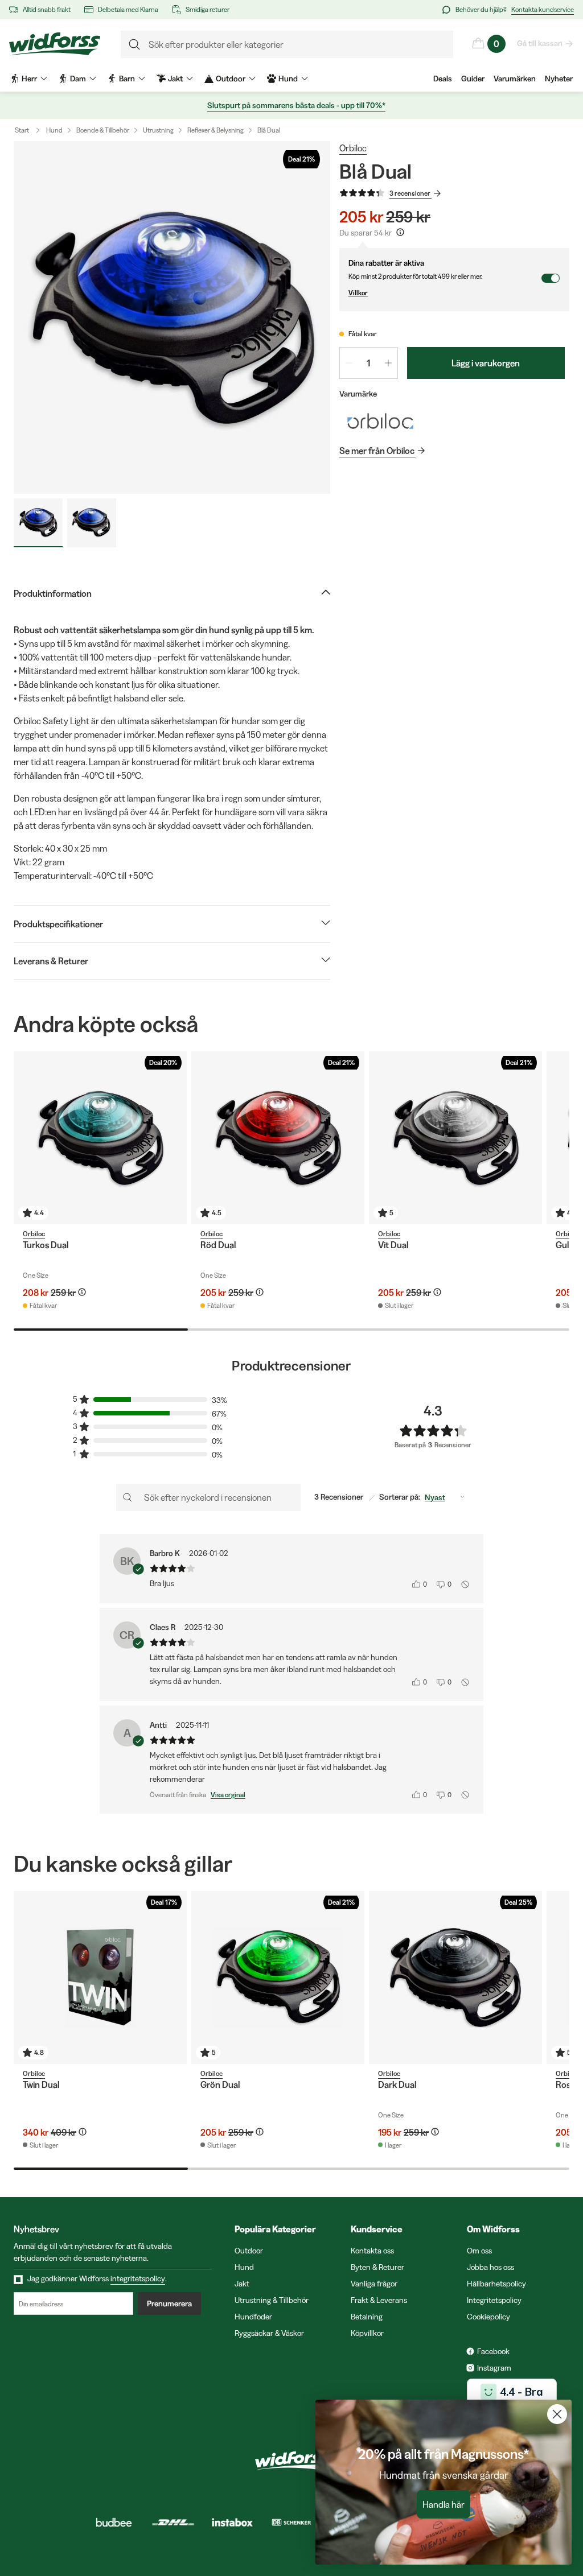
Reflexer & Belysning (215, 130)
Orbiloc (353, 148)
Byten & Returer (377, 2267)
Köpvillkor (367, 2333)
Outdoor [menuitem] (231, 79)
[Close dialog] (557, 2414)
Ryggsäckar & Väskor (269, 2333)
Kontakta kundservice (543, 9)
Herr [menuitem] (29, 79)
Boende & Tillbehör (103, 130)
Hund (54, 130)
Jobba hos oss (490, 2267)
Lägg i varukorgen (486, 363)
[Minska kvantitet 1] (349, 363)
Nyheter (559, 79)
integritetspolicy (138, 2278)
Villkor (358, 293)
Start (22, 130)
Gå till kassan (540, 43)
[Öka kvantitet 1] (388, 363)
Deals (443, 79)
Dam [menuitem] (78, 79)
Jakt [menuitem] (175, 79)
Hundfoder (253, 2317)
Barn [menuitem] (127, 79)
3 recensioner (410, 193)
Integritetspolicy (494, 2300)
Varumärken (515, 79)
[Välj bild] (38, 523)
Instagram (494, 2368)
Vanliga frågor (374, 2284)
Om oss (479, 2251)
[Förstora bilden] (172, 317)
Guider (473, 79)
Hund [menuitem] (288, 79)
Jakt (242, 2284)
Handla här (444, 2504)
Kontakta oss (372, 2251)
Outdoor (249, 2251)
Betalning (367, 2317)
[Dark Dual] (455, 1978)
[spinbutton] (369, 363)
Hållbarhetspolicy (496, 2284)
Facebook (493, 2351)
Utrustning (158, 130)
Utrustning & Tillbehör (272, 2300)
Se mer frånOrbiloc (377, 451)
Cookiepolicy (488, 2317)
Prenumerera (169, 2303)
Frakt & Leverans (379, 2300)
